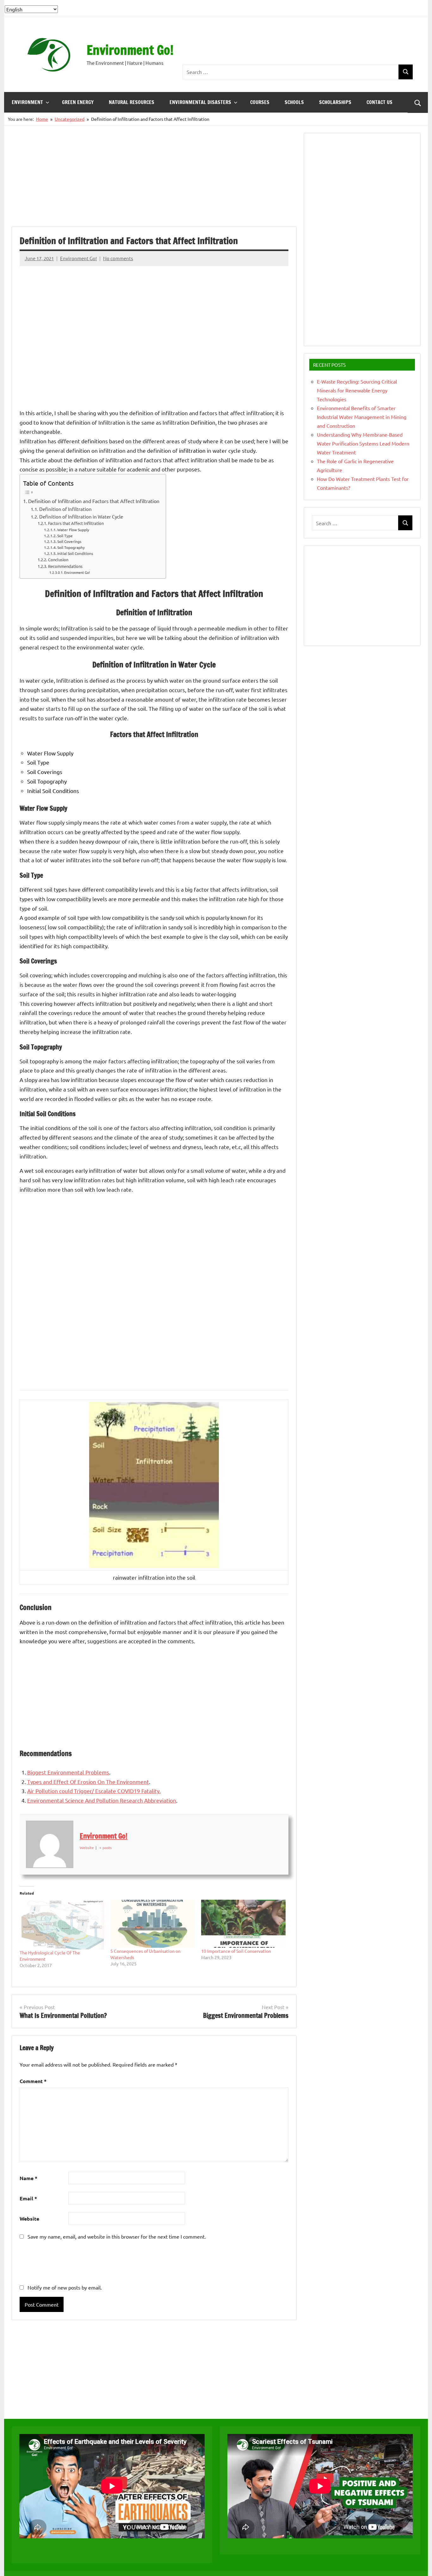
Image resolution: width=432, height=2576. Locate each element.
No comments (118, 258)
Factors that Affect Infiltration (76, 523)
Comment (33, 2081)
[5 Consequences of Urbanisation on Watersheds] (153, 1924)
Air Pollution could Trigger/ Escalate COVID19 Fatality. (94, 1791)
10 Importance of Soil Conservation (236, 1951)
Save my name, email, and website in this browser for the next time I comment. (117, 2236)
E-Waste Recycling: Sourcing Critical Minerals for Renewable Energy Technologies (357, 390)
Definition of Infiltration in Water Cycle (81, 516)
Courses (260, 102)
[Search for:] (291, 72)
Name (28, 2178)
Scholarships (335, 102)
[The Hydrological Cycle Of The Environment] (62, 1924)
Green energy (78, 102)
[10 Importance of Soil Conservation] (243, 1924)
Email (28, 2198)
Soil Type (65, 536)
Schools (294, 102)
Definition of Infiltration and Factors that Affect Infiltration (94, 501)
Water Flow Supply (73, 530)
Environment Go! (130, 50)
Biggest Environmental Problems (68, 1772)
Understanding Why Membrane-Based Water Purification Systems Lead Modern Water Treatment (363, 443)
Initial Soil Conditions (75, 553)
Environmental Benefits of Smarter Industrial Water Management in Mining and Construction (362, 417)
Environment (27, 102)
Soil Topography (71, 547)
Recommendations (65, 566)
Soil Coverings (69, 541)
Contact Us (380, 102)
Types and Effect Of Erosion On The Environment (88, 1782)
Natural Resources (132, 102)
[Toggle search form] (418, 102)
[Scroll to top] (419, 2563)
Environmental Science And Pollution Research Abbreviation (102, 1800)
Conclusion (58, 559)
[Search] (406, 72)
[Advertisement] (298, 46)
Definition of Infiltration (65, 509)
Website (29, 2219)
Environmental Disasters (200, 102)
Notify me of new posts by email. (65, 2287)
